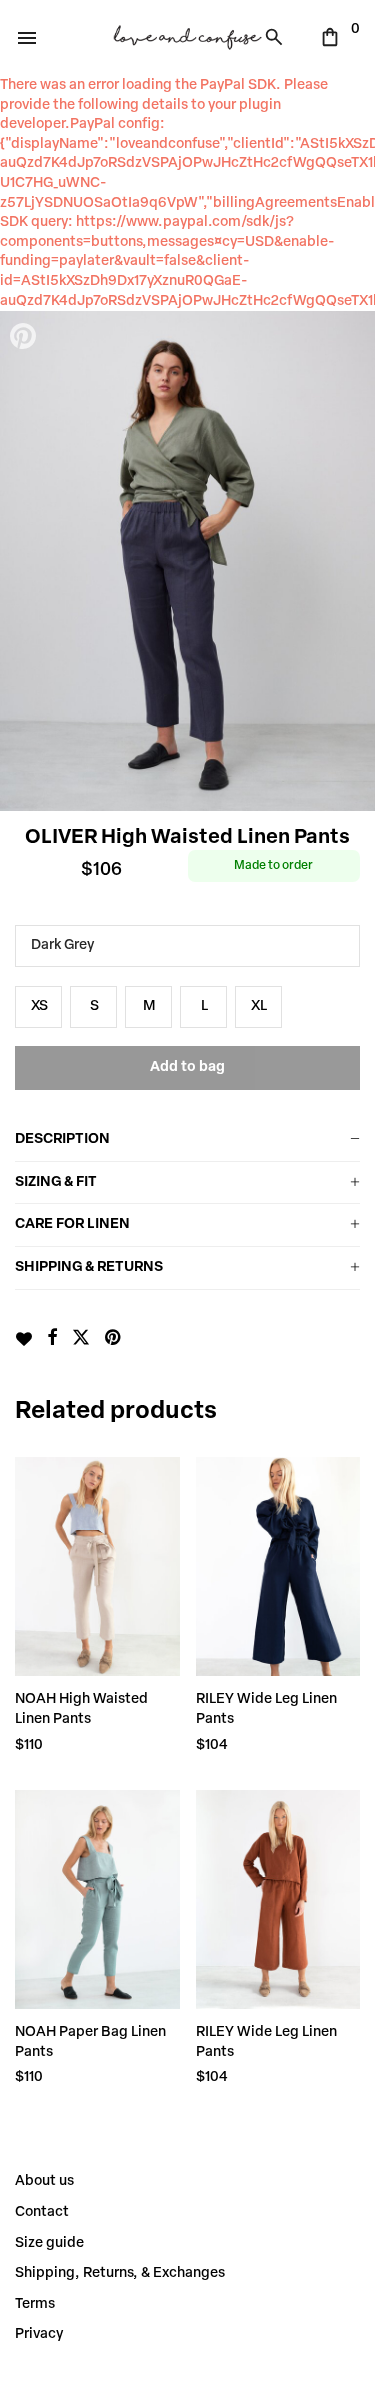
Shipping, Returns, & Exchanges (120, 2273)
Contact (42, 2212)
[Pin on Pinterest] (114, 1339)
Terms (35, 2304)
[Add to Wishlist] (23, 1339)
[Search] (279, 37)
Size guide (49, 2243)
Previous (25, 561)
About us (44, 2181)
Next (350, 561)
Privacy (39, 2334)
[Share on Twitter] (81, 1339)
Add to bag (187, 1067)
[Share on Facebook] (52, 1339)
